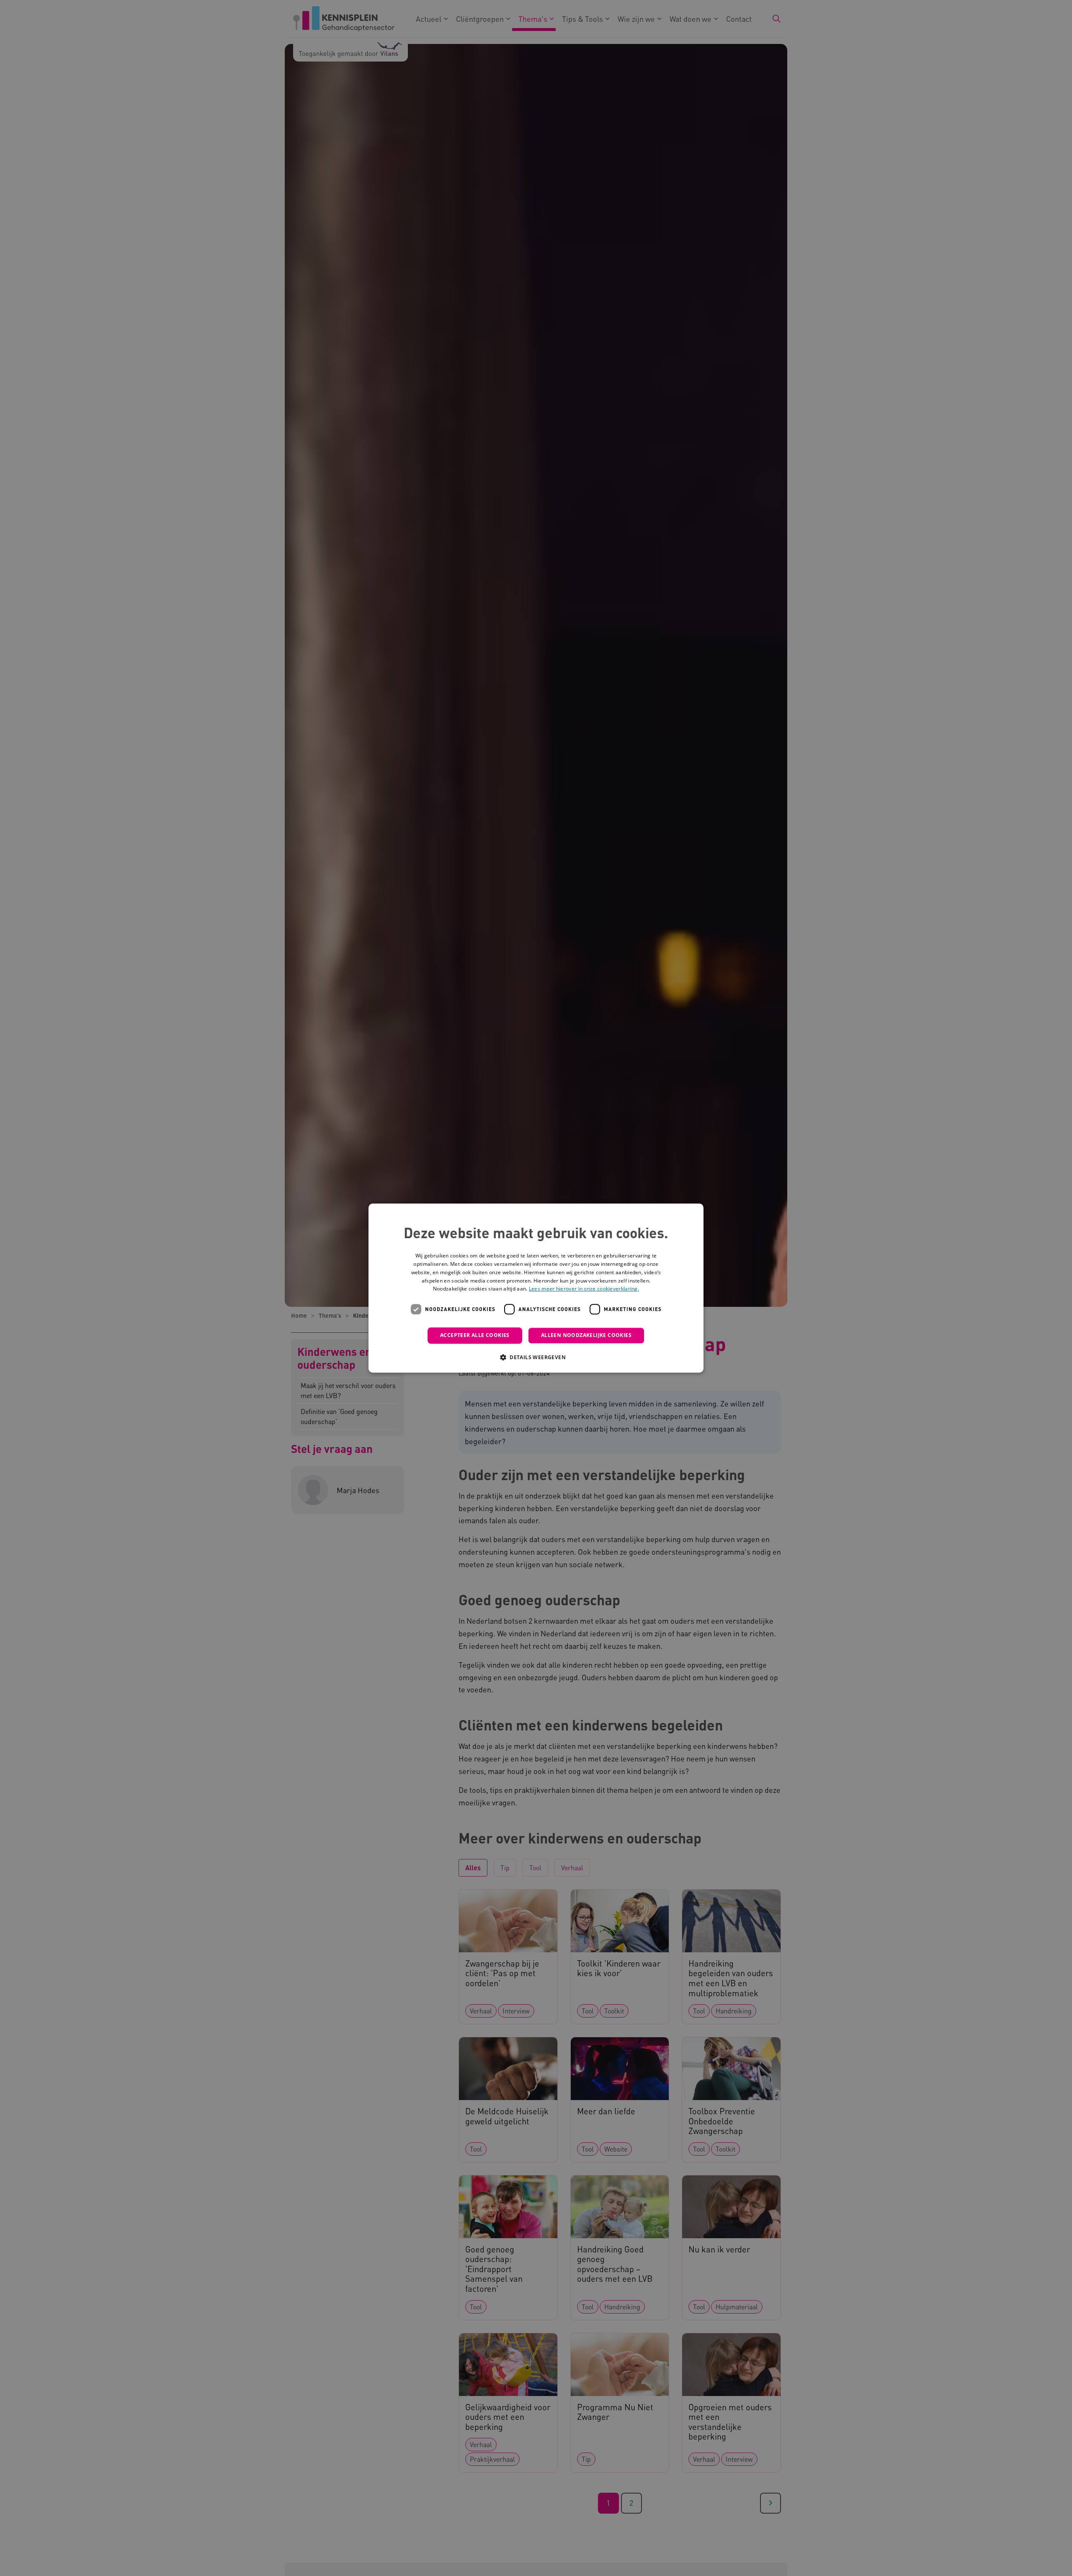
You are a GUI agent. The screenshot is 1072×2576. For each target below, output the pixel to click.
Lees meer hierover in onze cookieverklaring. (584, 1289)
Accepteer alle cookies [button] (475, 1335)
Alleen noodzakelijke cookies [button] (586, 1335)
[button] (536, 1357)
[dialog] (536, 1288)
